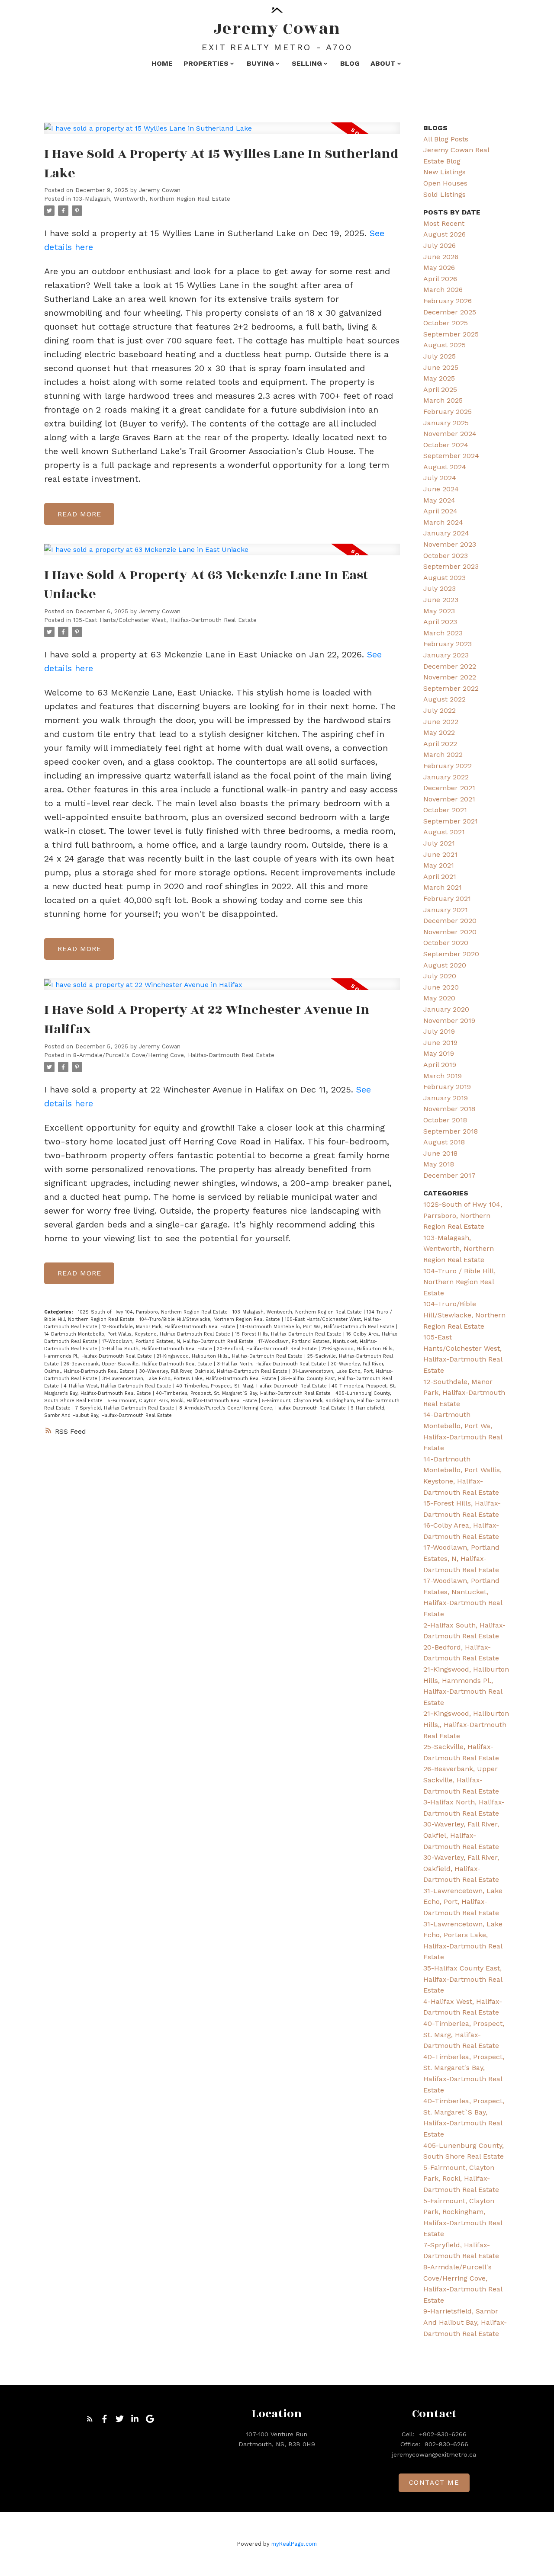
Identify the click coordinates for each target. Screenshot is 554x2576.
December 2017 (449, 1175)
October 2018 (445, 1120)
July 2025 (440, 356)
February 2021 (447, 899)
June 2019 (440, 1043)
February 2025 (448, 412)
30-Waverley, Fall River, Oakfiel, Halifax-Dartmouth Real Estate (461, 1835)
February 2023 (448, 644)
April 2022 (440, 744)
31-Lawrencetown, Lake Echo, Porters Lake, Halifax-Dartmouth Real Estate (190, 1379)
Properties (206, 63)
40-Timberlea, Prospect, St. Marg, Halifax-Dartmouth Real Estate (252, 1386)
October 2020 (446, 943)
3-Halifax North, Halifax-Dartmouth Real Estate (272, 1364)
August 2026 (444, 234)
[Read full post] (222, 133)
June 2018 (440, 1153)
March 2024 (443, 522)
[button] (90, 2419)
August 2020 (445, 965)
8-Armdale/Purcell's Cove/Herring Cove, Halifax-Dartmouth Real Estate (174, 1055)
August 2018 (444, 1142)
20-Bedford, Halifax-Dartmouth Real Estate (268, 1349)
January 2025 (446, 423)
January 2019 (446, 1098)
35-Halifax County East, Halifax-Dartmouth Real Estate (463, 1979)
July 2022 (440, 710)
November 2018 (449, 1109)
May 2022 (439, 732)
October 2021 (445, 810)
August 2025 (444, 345)
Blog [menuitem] (350, 63)
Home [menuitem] (162, 63)
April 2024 (440, 511)
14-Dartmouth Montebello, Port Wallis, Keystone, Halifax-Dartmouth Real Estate (138, 1334)
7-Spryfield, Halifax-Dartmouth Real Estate (126, 1408)
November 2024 (450, 434)
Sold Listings (444, 194)
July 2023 (440, 588)
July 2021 (439, 843)
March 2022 (443, 755)
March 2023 (443, 633)
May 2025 (439, 378)
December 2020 (450, 921)
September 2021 (451, 821)
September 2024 (451, 456)
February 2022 (448, 766)
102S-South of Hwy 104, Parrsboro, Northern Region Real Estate (154, 1312)
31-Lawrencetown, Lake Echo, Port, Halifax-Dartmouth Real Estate (463, 1902)
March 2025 (443, 400)
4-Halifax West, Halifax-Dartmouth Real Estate (118, 1386)
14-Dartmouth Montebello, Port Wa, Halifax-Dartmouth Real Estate (318, 1327)
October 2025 (446, 323)
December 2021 (449, 788)
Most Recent (444, 223)
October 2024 (446, 445)
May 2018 (439, 1164)
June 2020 (441, 987)
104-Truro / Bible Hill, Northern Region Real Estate (459, 1282)
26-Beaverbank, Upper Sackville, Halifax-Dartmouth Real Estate (139, 1364)
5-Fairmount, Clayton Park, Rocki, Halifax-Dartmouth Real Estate (183, 1401)
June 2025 (441, 367)
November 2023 (450, 544)
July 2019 (439, 1031)
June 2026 (441, 257)
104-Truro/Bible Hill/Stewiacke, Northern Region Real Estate (211, 1319)
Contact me (434, 2483)
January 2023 (446, 655)
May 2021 (439, 865)
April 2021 (440, 876)
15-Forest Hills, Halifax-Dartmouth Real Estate (289, 1334)
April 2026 (440, 279)
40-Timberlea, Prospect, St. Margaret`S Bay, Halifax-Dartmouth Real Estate (244, 1393)
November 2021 (449, 799)
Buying (260, 63)
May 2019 (439, 1053)
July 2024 (440, 478)
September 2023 (451, 566)
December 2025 (450, 312)
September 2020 (451, 954)
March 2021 (443, 887)
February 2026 (448, 301)
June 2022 (441, 722)
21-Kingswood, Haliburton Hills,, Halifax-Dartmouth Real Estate (230, 1356)
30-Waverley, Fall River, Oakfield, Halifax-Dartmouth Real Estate (214, 1371)
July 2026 (440, 245)
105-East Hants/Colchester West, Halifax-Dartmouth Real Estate (165, 620)
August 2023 (444, 578)
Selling (307, 63)
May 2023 (439, 611)
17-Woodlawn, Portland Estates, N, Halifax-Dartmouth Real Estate (179, 1341)
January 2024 (446, 533)
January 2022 (446, 777)
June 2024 (441, 489)
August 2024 (445, 467)
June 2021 (440, 854)
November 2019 (449, 1020)
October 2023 (446, 556)
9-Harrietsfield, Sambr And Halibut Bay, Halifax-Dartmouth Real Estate (465, 2322)
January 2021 (446, 910)
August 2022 (444, 699)
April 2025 (440, 389)
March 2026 (443, 290)
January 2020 (446, 1009)
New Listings (444, 172)
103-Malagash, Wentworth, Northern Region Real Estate (152, 199)
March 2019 (443, 1076)
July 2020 (440, 976)
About (383, 63)
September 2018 (451, 1131)
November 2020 (450, 932)
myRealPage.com (294, 2544)
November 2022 (450, 677)
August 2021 (444, 832)
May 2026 (439, 268)
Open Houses (445, 183)
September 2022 (451, 688)
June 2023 (441, 600)
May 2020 (439, 998)
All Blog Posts (446, 139)
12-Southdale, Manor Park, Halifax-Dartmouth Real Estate (169, 1327)
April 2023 (440, 622)
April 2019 (440, 1065)
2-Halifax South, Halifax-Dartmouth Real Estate (158, 1349)
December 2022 (450, 666)
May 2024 (439, 500)
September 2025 (451, 334)
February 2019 (447, 1087)
